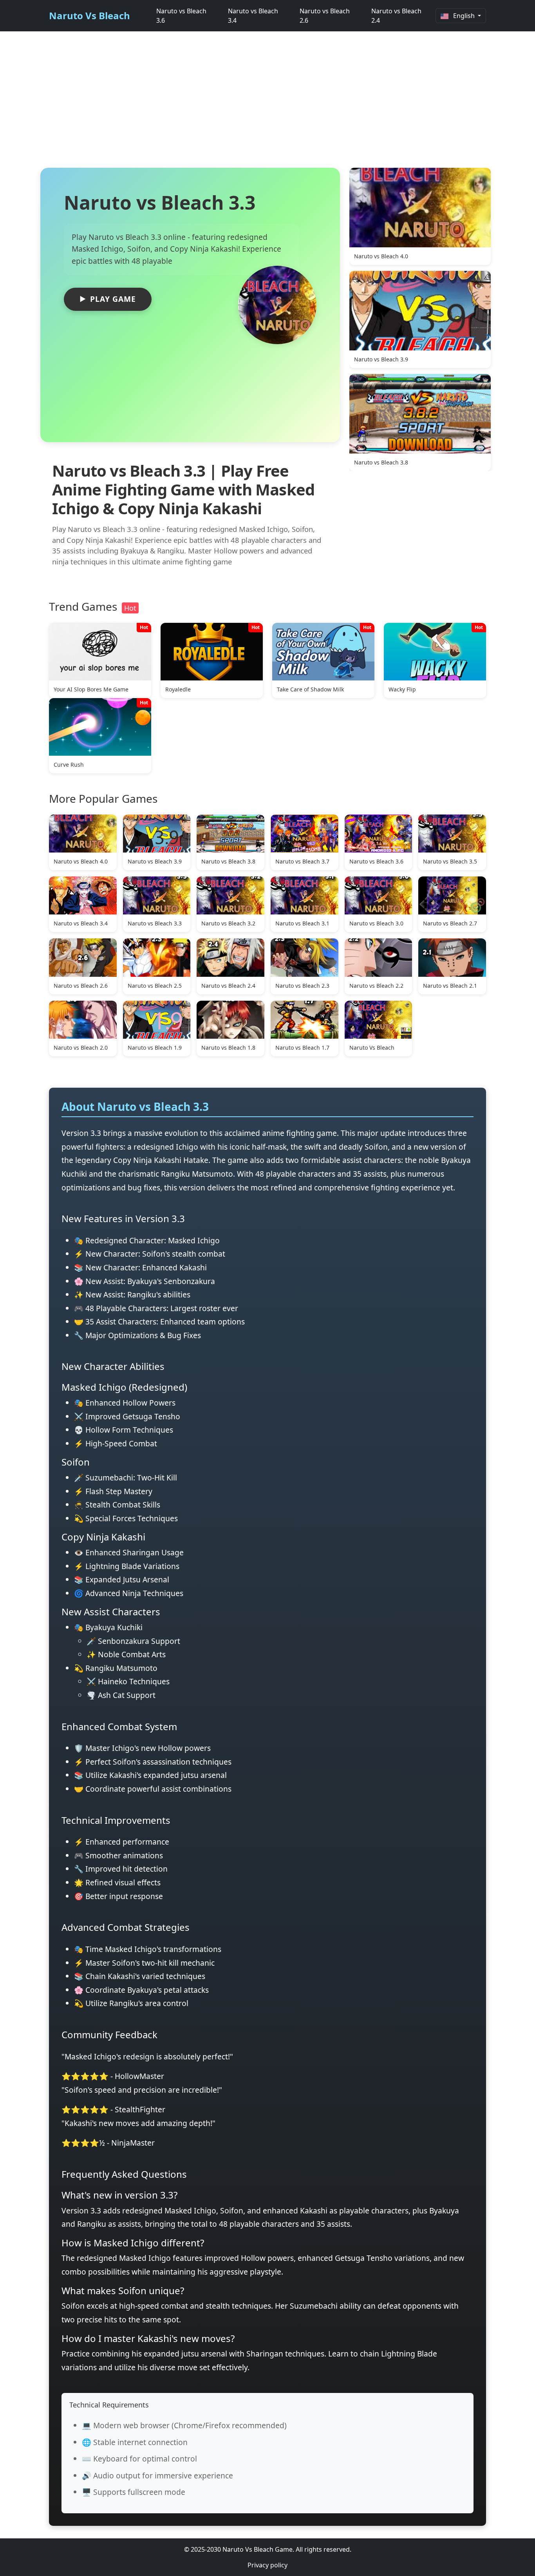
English (464, 16)
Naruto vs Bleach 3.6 (181, 16)
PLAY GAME (113, 299)
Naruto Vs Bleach (89, 15)
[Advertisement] (267, 103)
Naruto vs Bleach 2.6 (325, 16)
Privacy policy (267, 2565)
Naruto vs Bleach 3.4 (253, 16)
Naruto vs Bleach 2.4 (396, 16)
